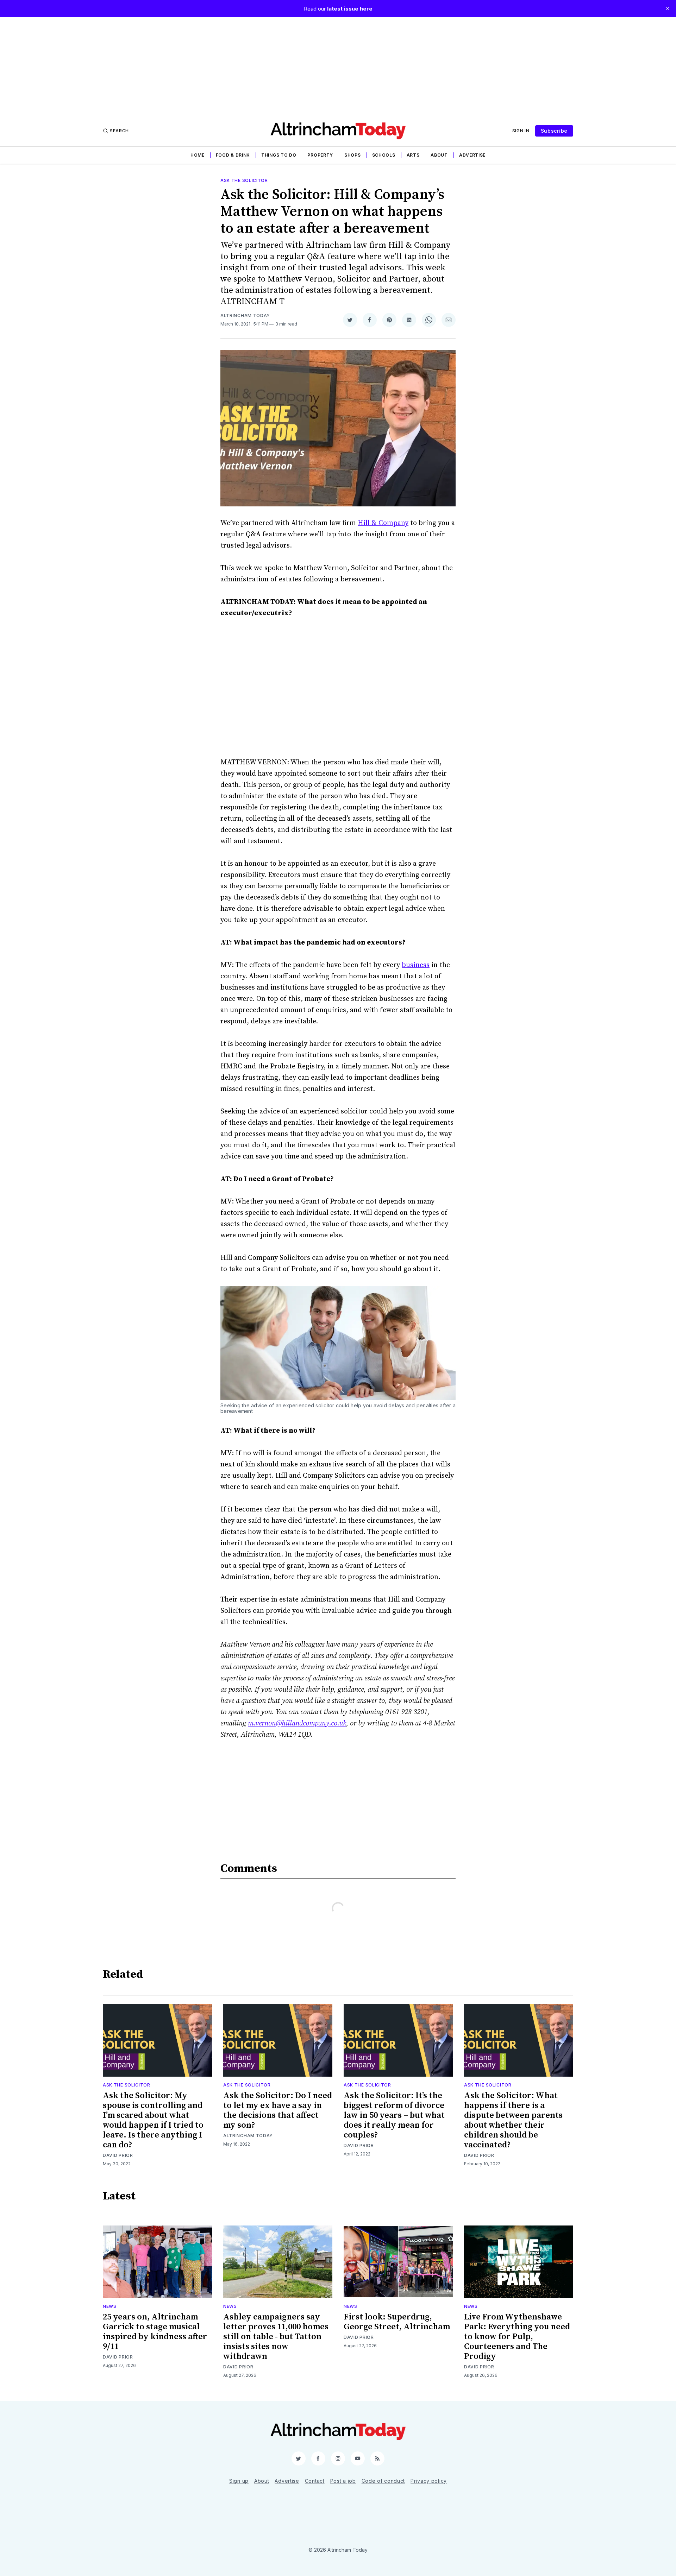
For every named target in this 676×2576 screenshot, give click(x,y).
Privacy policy (429, 2481)
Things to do (279, 155)
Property (320, 155)
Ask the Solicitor (244, 180)
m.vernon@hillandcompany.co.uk (297, 1723)
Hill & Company (383, 523)
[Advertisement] (338, 66)
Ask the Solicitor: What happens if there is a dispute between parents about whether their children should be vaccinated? (513, 2120)
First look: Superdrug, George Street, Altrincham (397, 2322)
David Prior (118, 2155)
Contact (315, 2481)
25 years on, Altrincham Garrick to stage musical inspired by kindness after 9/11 (155, 2332)
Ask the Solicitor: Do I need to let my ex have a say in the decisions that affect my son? (278, 2110)
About (439, 155)
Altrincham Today (245, 315)
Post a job (343, 2481)
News (110, 2306)
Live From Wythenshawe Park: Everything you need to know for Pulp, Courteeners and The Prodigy (517, 2337)
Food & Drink (233, 155)
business (416, 965)
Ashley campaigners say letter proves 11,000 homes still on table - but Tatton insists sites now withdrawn (276, 2337)
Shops (353, 155)
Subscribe (554, 131)
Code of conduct (383, 2481)
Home (198, 155)
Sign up (239, 2481)
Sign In (521, 131)
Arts (413, 155)
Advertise (472, 155)
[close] (668, 8)
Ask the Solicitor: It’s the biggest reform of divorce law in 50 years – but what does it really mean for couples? (394, 2115)
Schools (384, 155)
